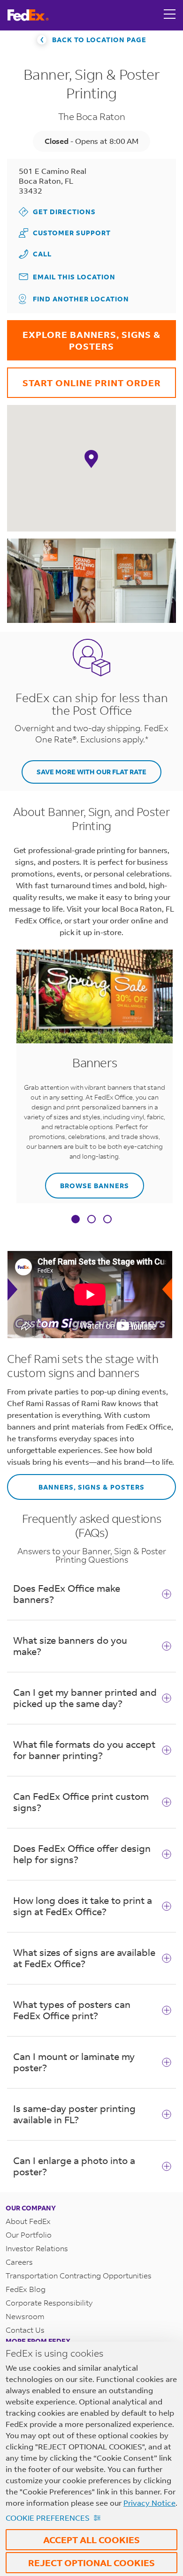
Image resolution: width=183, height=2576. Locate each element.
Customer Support (65, 233)
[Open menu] (170, 15)
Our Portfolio (29, 2235)
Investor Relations (37, 2248)
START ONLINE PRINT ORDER (84, 378)
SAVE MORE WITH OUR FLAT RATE (91, 772)
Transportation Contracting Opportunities (79, 2275)
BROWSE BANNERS (87, 1181)
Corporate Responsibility (49, 2303)
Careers (19, 2262)
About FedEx (28, 2221)
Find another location (81, 299)
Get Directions (57, 212)
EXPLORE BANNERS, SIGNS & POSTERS (84, 336)
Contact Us (25, 2330)
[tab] (76, 1220)
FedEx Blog (26, 2289)
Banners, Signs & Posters (76, 1483)
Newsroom (25, 2316)
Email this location (74, 277)
